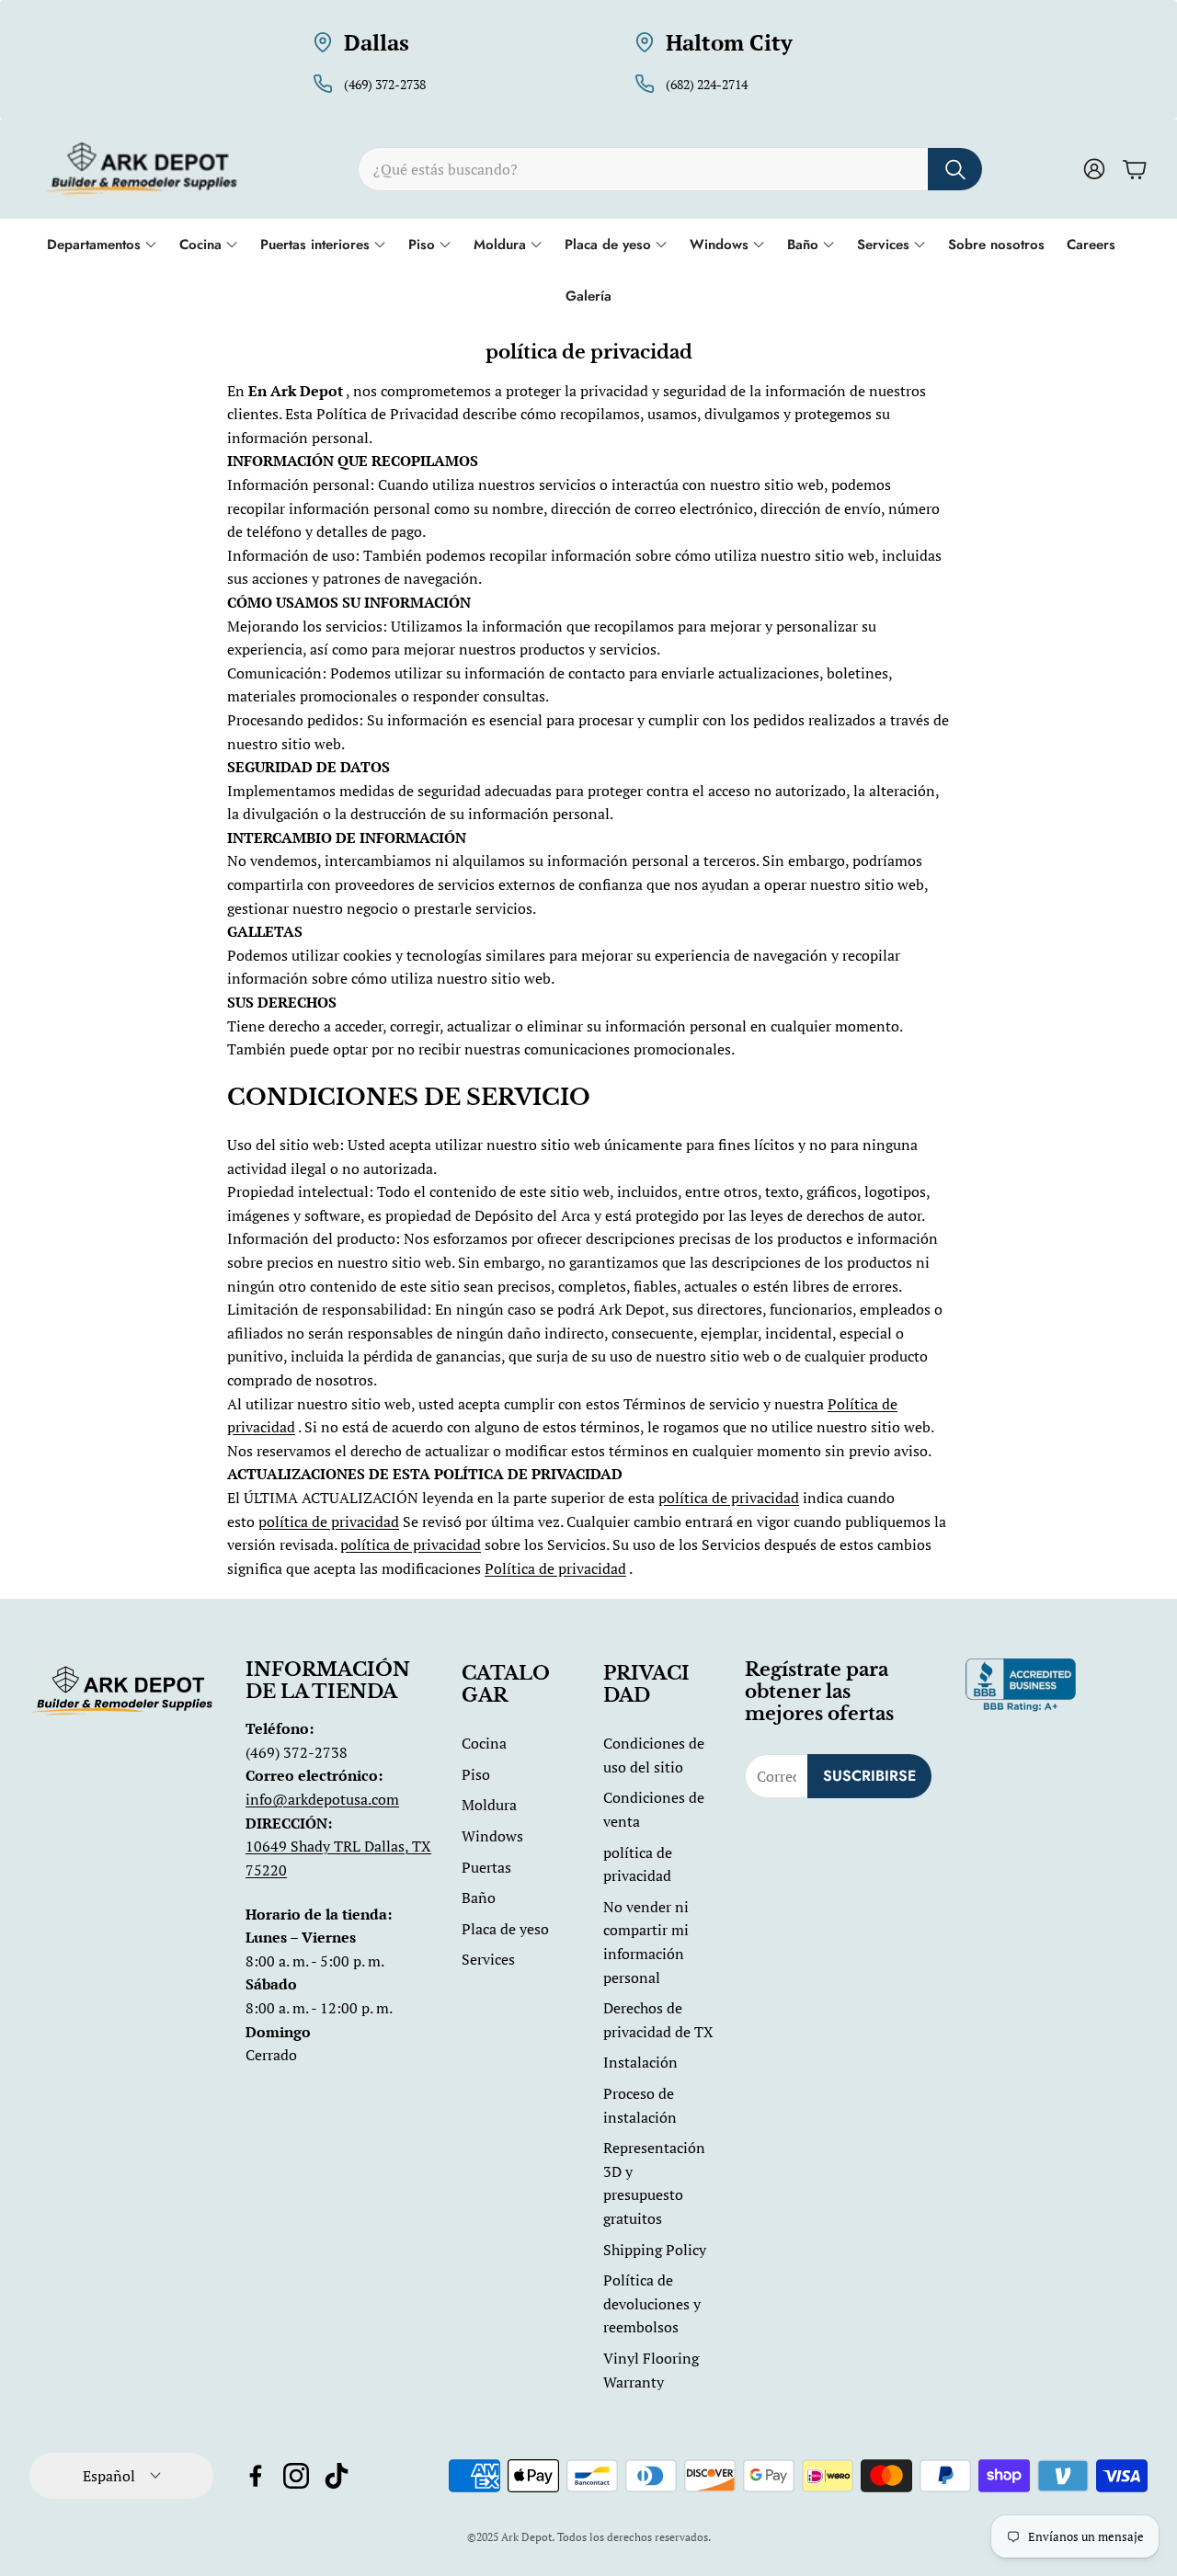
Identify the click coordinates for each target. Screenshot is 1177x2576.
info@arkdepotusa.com (322, 1799)
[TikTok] (337, 2476)
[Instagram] (296, 2476)
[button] (670, 169)
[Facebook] (256, 2476)
